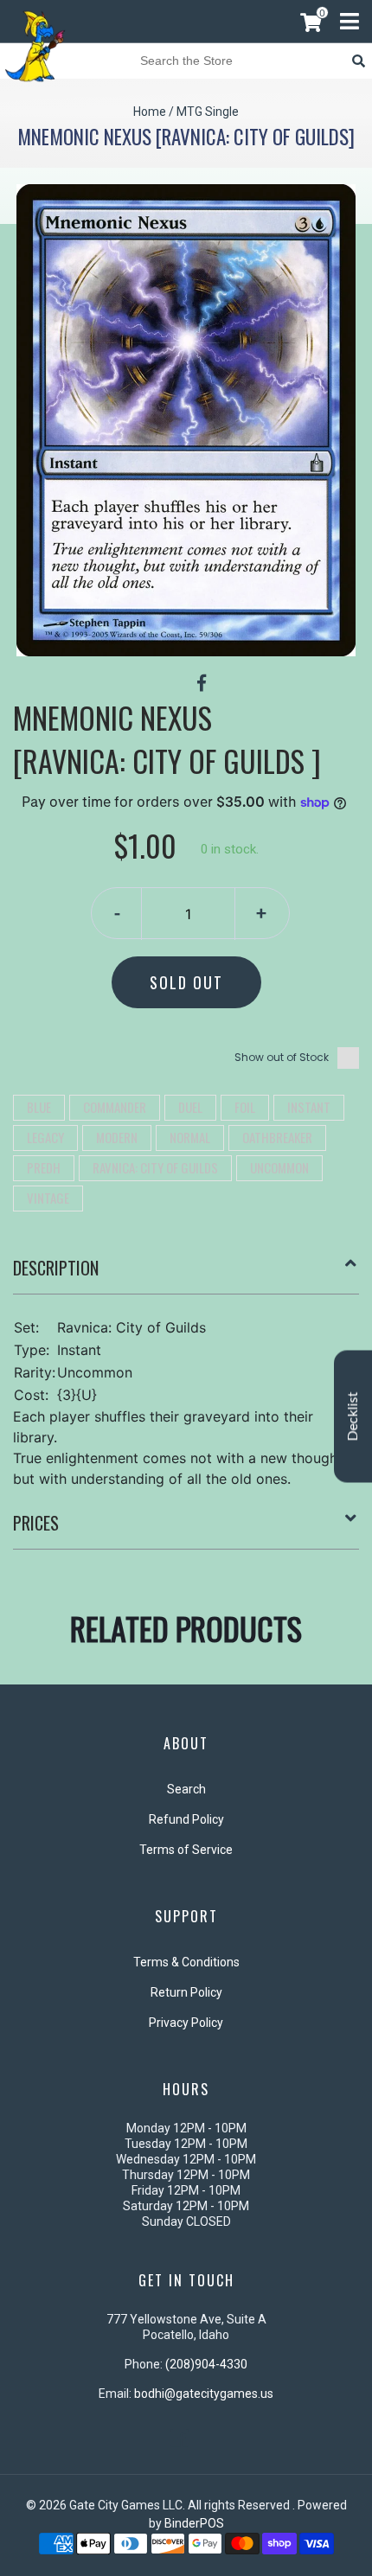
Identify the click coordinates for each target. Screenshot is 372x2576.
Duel (190, 1107)
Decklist (353, 1416)
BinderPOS (194, 2523)
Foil (245, 1107)
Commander (115, 1107)
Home (150, 112)
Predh (44, 1167)
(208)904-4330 (206, 2364)
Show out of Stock (282, 1057)
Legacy (45, 1137)
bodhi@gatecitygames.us (204, 2394)
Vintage (48, 1198)
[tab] (186, 1275)
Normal (190, 1137)
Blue (39, 1107)
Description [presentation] (56, 1268)
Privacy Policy (186, 2023)
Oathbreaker (277, 1137)
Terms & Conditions (186, 1962)
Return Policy (186, 1992)
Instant (309, 1107)
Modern (117, 1137)
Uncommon (279, 1167)
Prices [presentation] (36, 1523)
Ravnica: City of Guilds (155, 1167)
